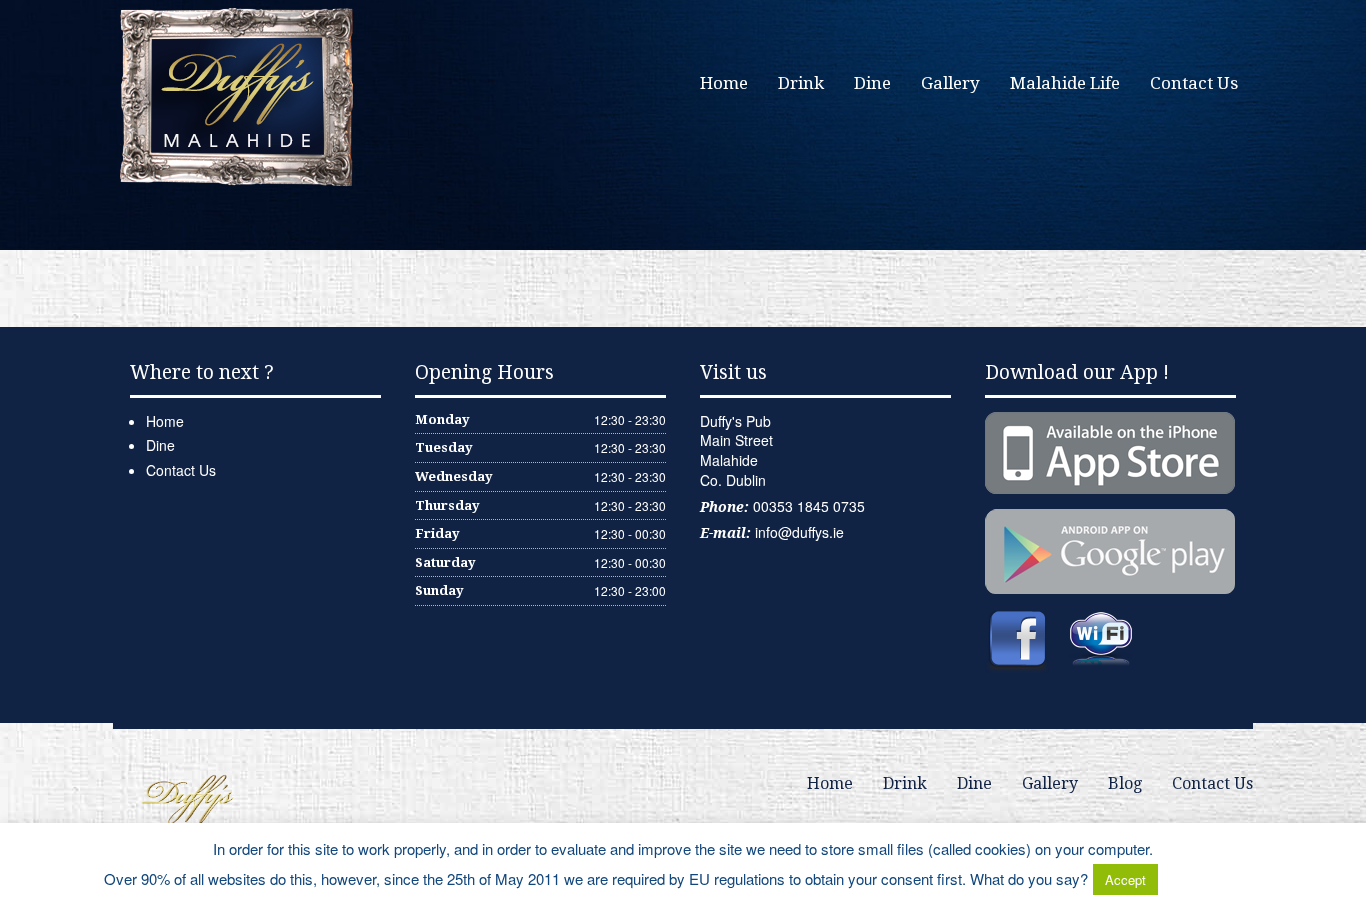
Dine (872, 83)
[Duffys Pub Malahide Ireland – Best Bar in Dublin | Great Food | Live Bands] (238, 95)
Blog (1125, 783)
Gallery (950, 83)
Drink (801, 83)
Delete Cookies (1212, 878)
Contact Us (1194, 83)
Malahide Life (1065, 83)
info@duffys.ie (799, 532)
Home (724, 83)
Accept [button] (1125, 879)
